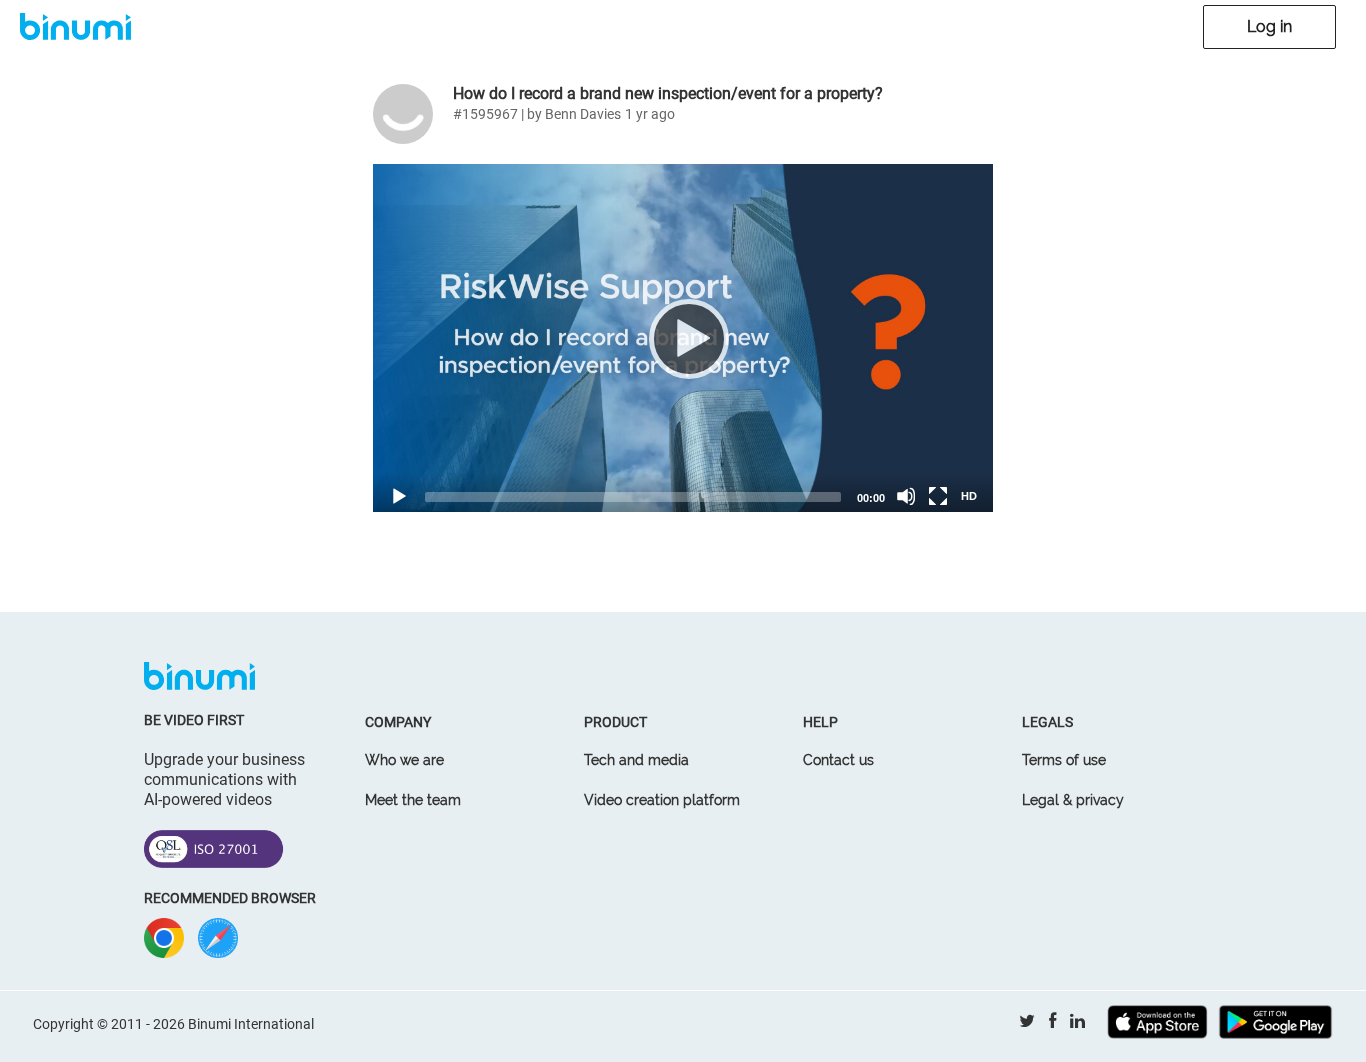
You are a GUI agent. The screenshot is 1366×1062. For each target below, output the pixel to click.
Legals (1047, 722)
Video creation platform (662, 800)
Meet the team (413, 800)
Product (615, 722)
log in (1269, 26)
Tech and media (636, 760)
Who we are (404, 760)
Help (820, 722)
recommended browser (230, 898)
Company (398, 722)
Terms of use (1064, 760)
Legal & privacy (1073, 800)
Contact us (838, 760)
